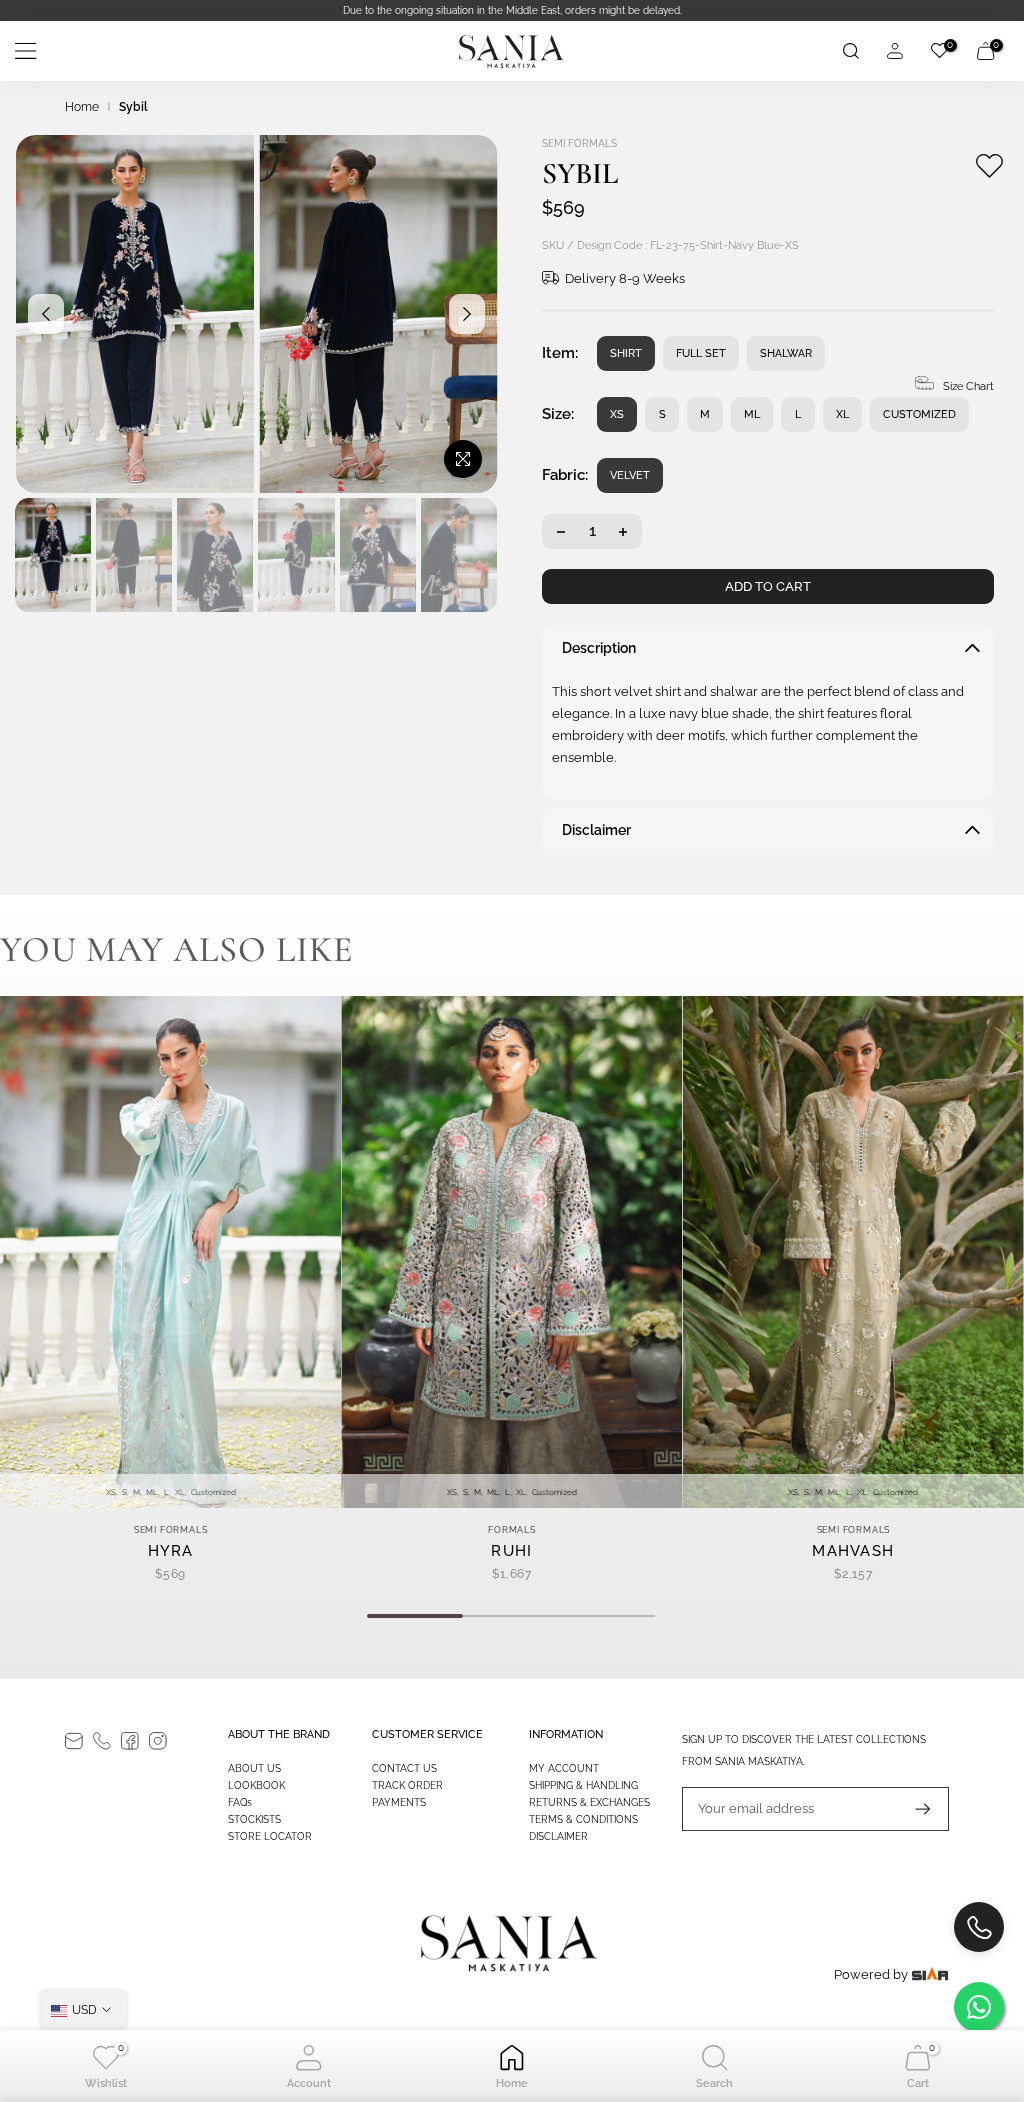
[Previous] (46, 314)
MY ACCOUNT (564, 1768)
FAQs (240, 1802)
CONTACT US (404, 1768)
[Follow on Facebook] (130, 1741)
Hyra (171, 1551)
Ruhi (511, 1551)
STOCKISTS (254, 1819)
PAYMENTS (399, 1802)
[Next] (467, 314)
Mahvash (853, 1551)
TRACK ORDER (407, 1785)
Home (82, 107)
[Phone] (102, 1741)
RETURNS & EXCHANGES (589, 1802)
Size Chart (968, 386)
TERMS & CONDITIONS (583, 1819)
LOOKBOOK (256, 1785)
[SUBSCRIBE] (913, 1809)
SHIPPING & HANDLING (583, 1785)
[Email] (74, 1741)
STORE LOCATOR (270, 1836)
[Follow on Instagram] (158, 1741)
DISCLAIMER (558, 1836)
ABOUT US (254, 1768)
